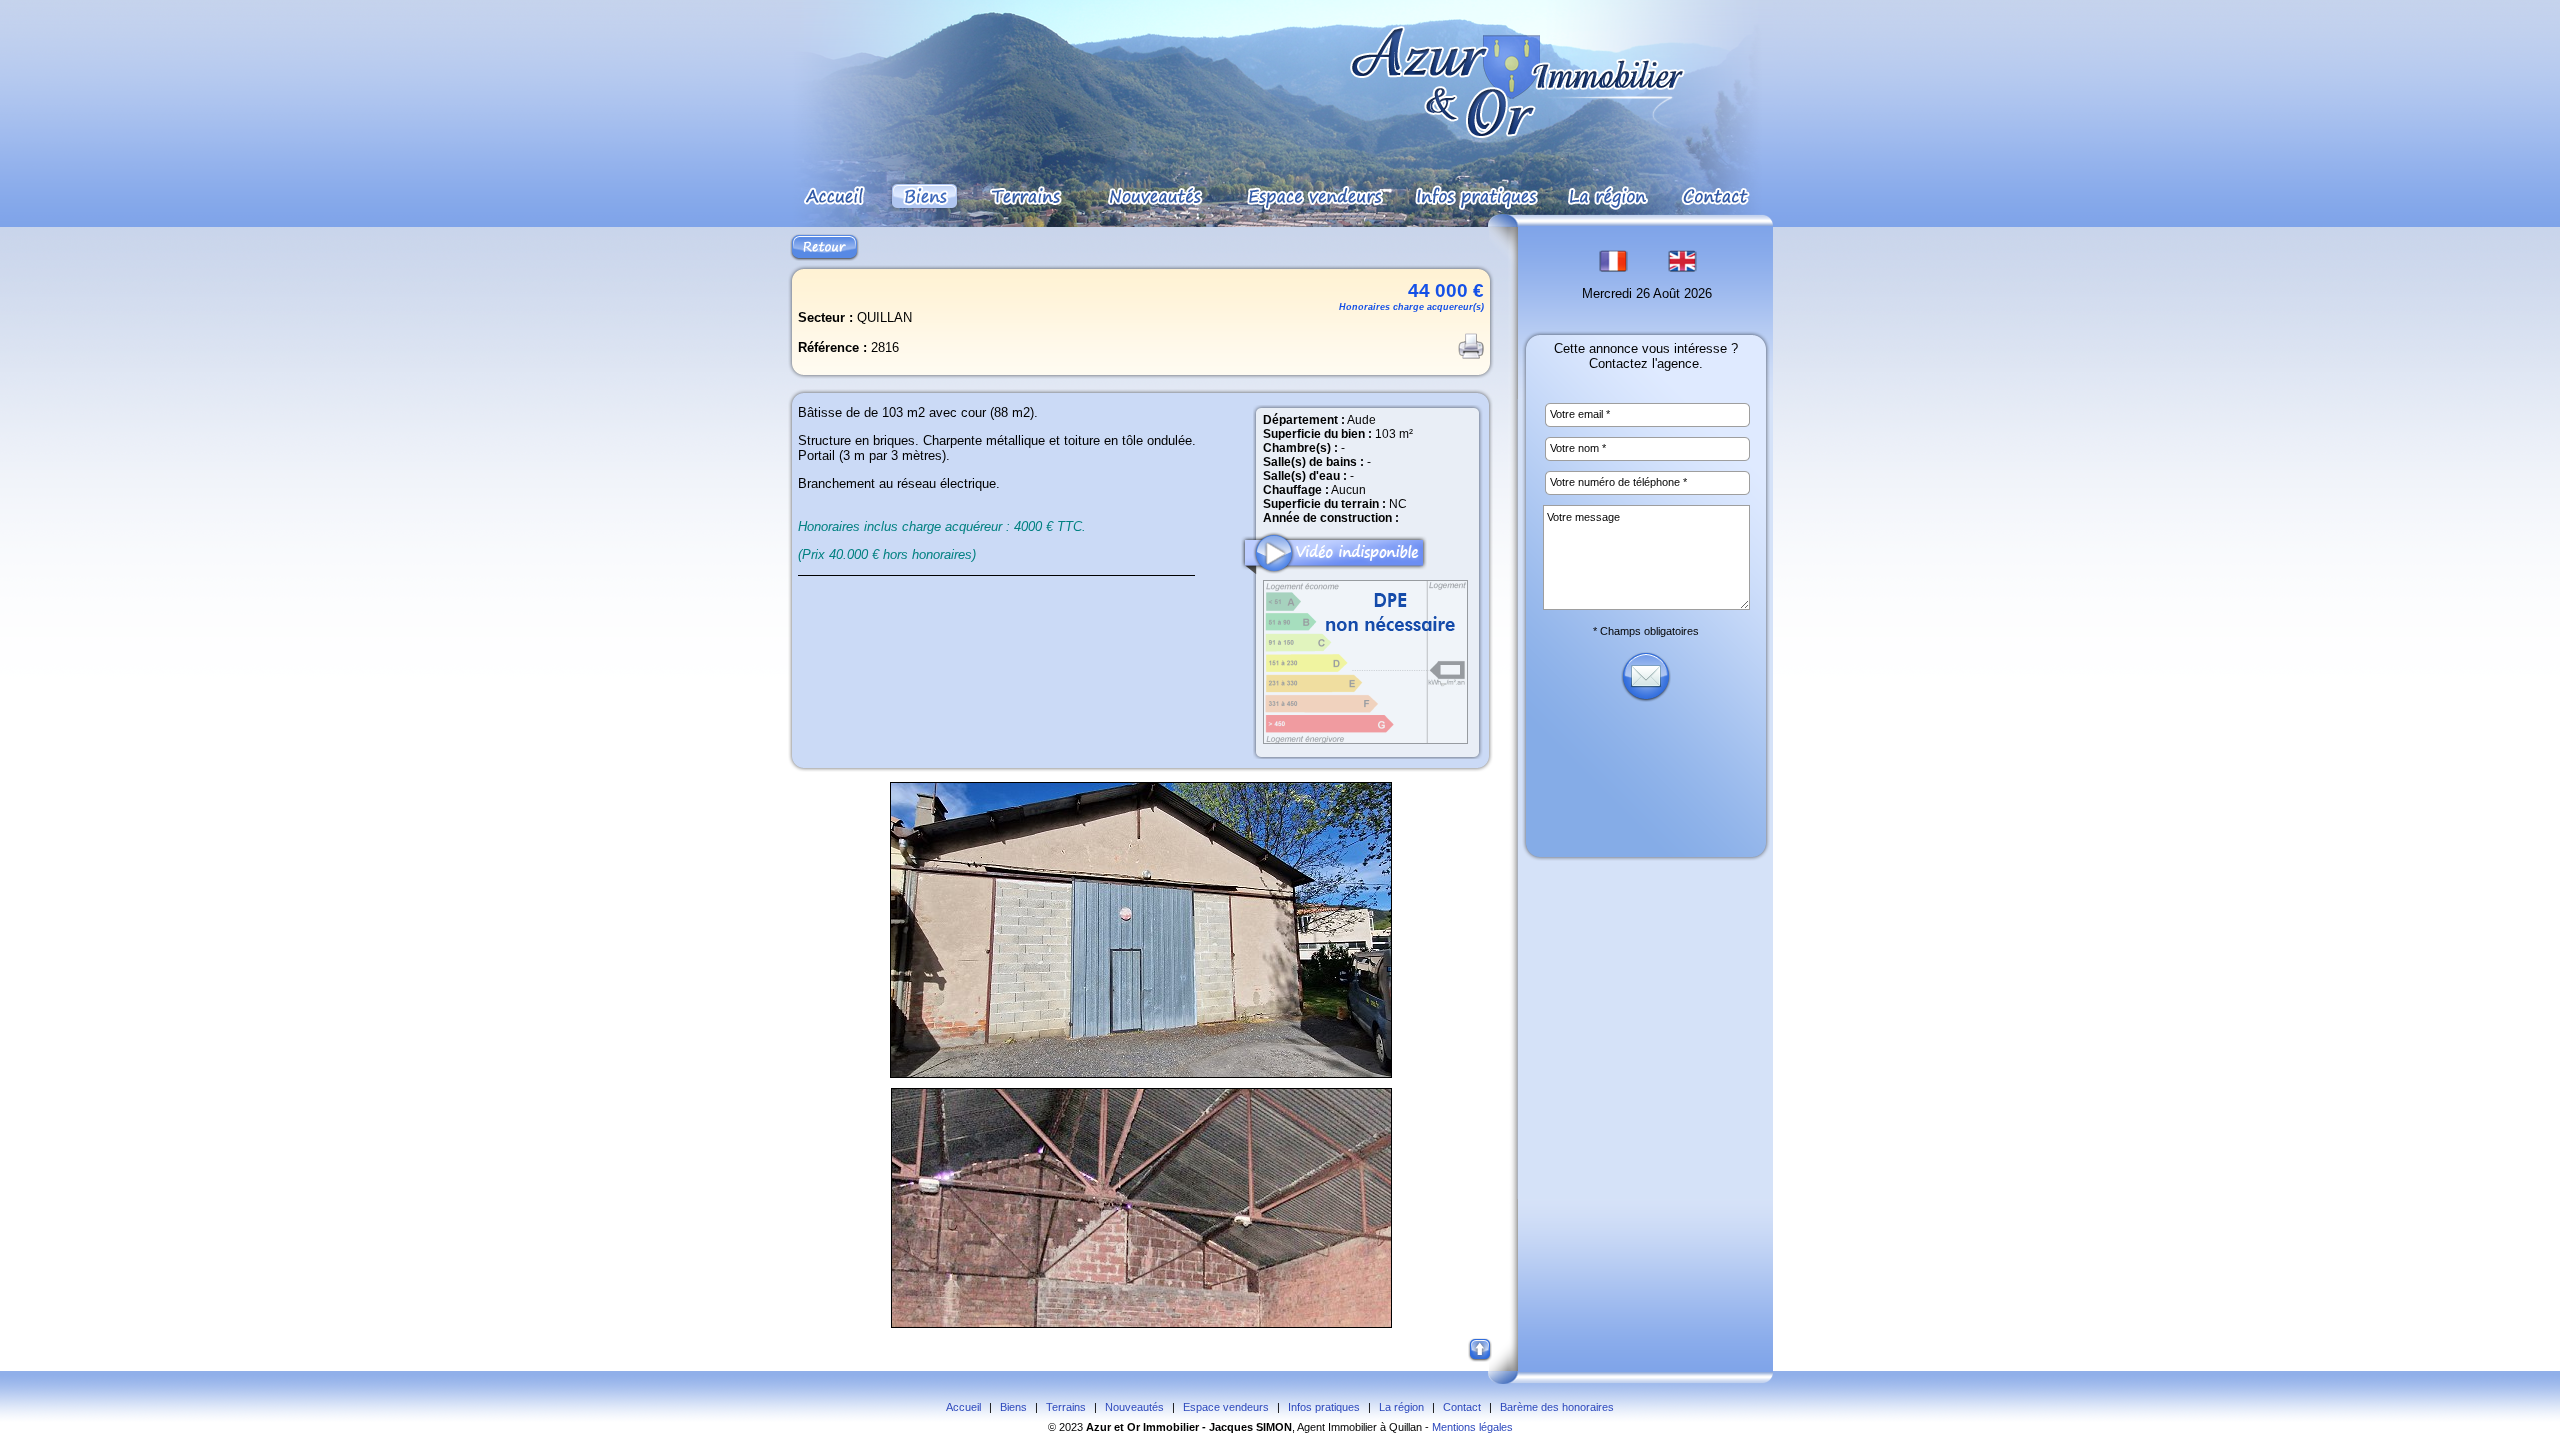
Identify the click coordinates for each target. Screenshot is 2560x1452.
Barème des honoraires (1557, 1407)
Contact (1462, 1407)
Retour (824, 247)
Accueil (963, 1407)
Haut (1481, 1351)
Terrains (1066, 1407)
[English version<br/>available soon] (1682, 268)
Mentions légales (1472, 1427)
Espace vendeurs (1226, 1407)
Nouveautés (1134, 1407)
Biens (1013, 1407)
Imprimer (1471, 346)
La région (1401, 1407)
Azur (1098, 1427)
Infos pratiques (1324, 1407)
